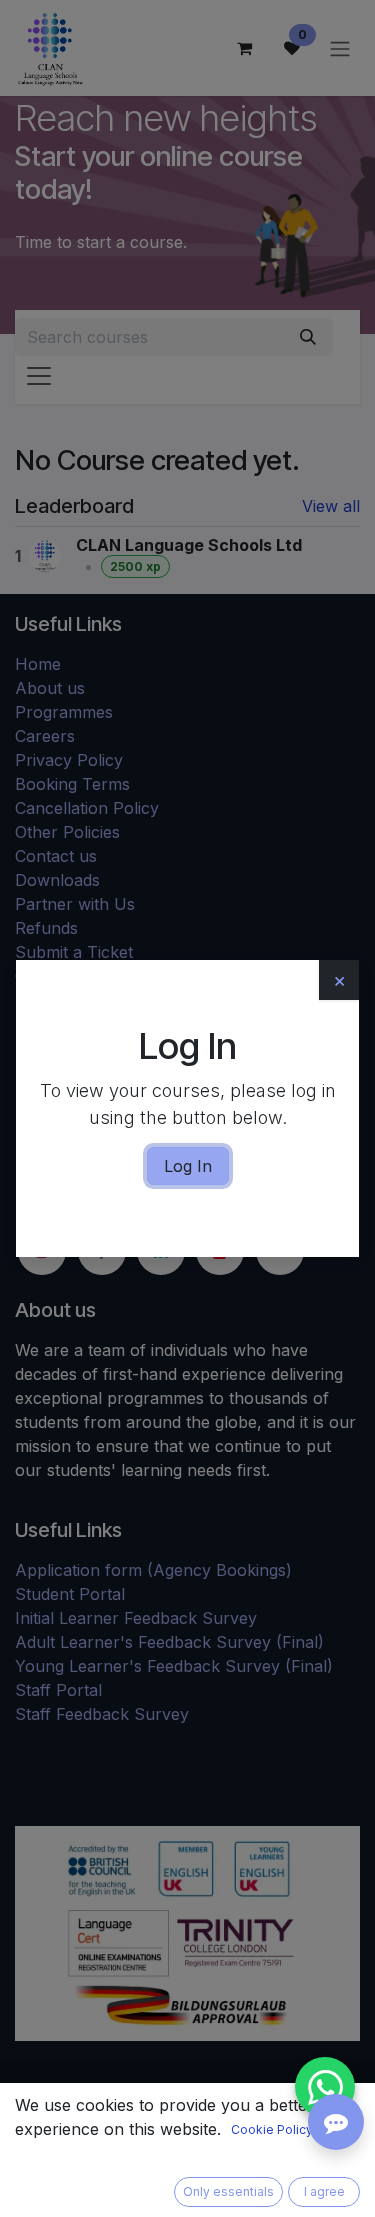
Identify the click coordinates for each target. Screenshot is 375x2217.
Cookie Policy (272, 2129)
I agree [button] (324, 2191)
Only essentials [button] (228, 2191)
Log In (188, 1166)
